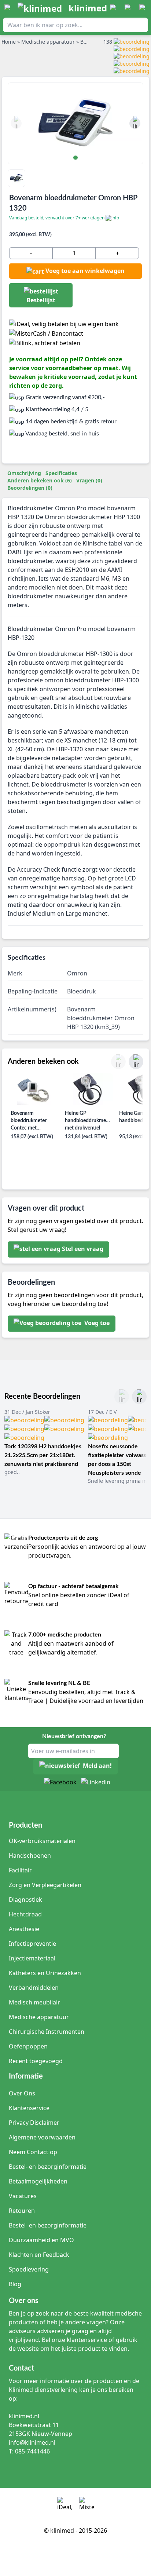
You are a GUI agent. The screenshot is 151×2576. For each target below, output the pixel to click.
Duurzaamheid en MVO (41, 2240)
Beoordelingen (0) (30, 488)
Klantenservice (29, 2108)
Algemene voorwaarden (42, 2137)
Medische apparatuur (39, 2017)
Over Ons (22, 2093)
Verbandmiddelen (34, 1988)
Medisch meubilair (34, 2002)
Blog (15, 2284)
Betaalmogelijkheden (38, 2181)
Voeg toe (96, 1323)
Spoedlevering (29, 2269)
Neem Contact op (33, 2152)
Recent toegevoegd (36, 2061)
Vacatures (23, 2196)
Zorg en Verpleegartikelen (45, 1885)
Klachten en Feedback (39, 2255)
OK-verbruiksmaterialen (42, 1841)
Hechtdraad (25, 1914)
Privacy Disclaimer (34, 2123)
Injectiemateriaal (32, 1958)
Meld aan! (97, 1766)
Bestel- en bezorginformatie (48, 2167)
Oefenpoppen (28, 2046)
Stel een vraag (83, 1249)
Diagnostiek (25, 1900)
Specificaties (61, 473)
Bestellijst (41, 300)
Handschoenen (30, 1856)
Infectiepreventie (32, 1944)
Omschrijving (24, 473)
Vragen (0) (89, 480)
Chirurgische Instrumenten (47, 2032)
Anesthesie (24, 1929)
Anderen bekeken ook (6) (40, 480)
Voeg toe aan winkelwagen (85, 271)
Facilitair (20, 1870)
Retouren (22, 2211)
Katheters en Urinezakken (45, 1973)
